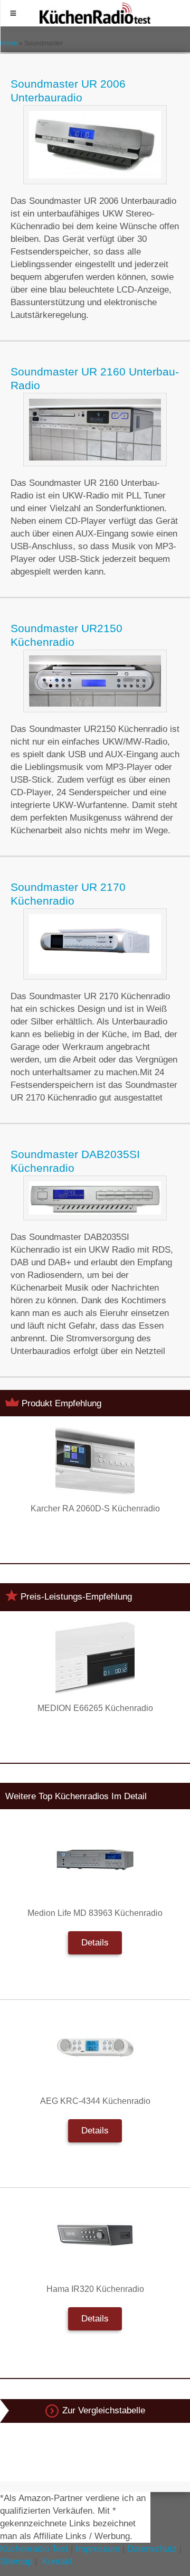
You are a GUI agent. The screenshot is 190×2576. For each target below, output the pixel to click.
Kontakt (57, 2561)
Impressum (98, 2549)
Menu (13, 13)
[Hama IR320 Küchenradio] (95, 2235)
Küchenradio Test (34, 2549)
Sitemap (16, 2561)
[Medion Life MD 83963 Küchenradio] (95, 1859)
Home (9, 43)
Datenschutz (152, 2549)
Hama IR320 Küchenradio (95, 2289)
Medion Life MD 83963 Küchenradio (95, 1913)
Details (95, 1943)
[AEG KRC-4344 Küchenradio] (95, 2047)
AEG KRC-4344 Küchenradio (95, 2101)
